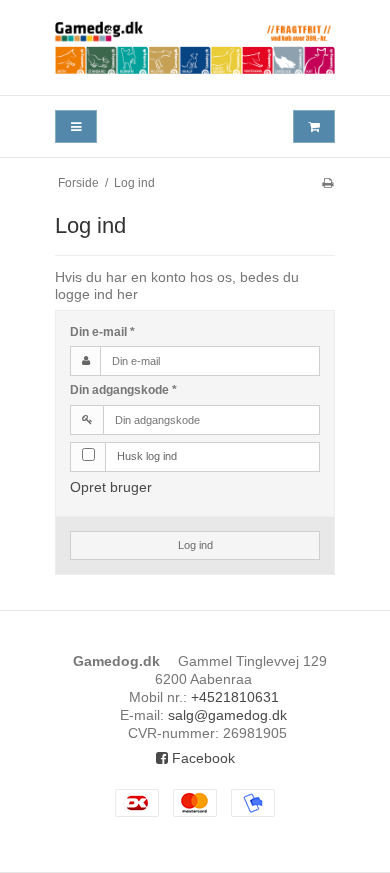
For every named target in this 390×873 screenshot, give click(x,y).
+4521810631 (235, 697)
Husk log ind (147, 456)
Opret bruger (111, 487)
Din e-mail (102, 332)
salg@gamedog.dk (227, 715)
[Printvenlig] (327, 183)
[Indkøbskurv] (314, 126)
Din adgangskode (123, 390)
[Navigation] (76, 126)
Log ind (195, 545)
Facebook (201, 758)
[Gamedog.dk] (195, 47)
